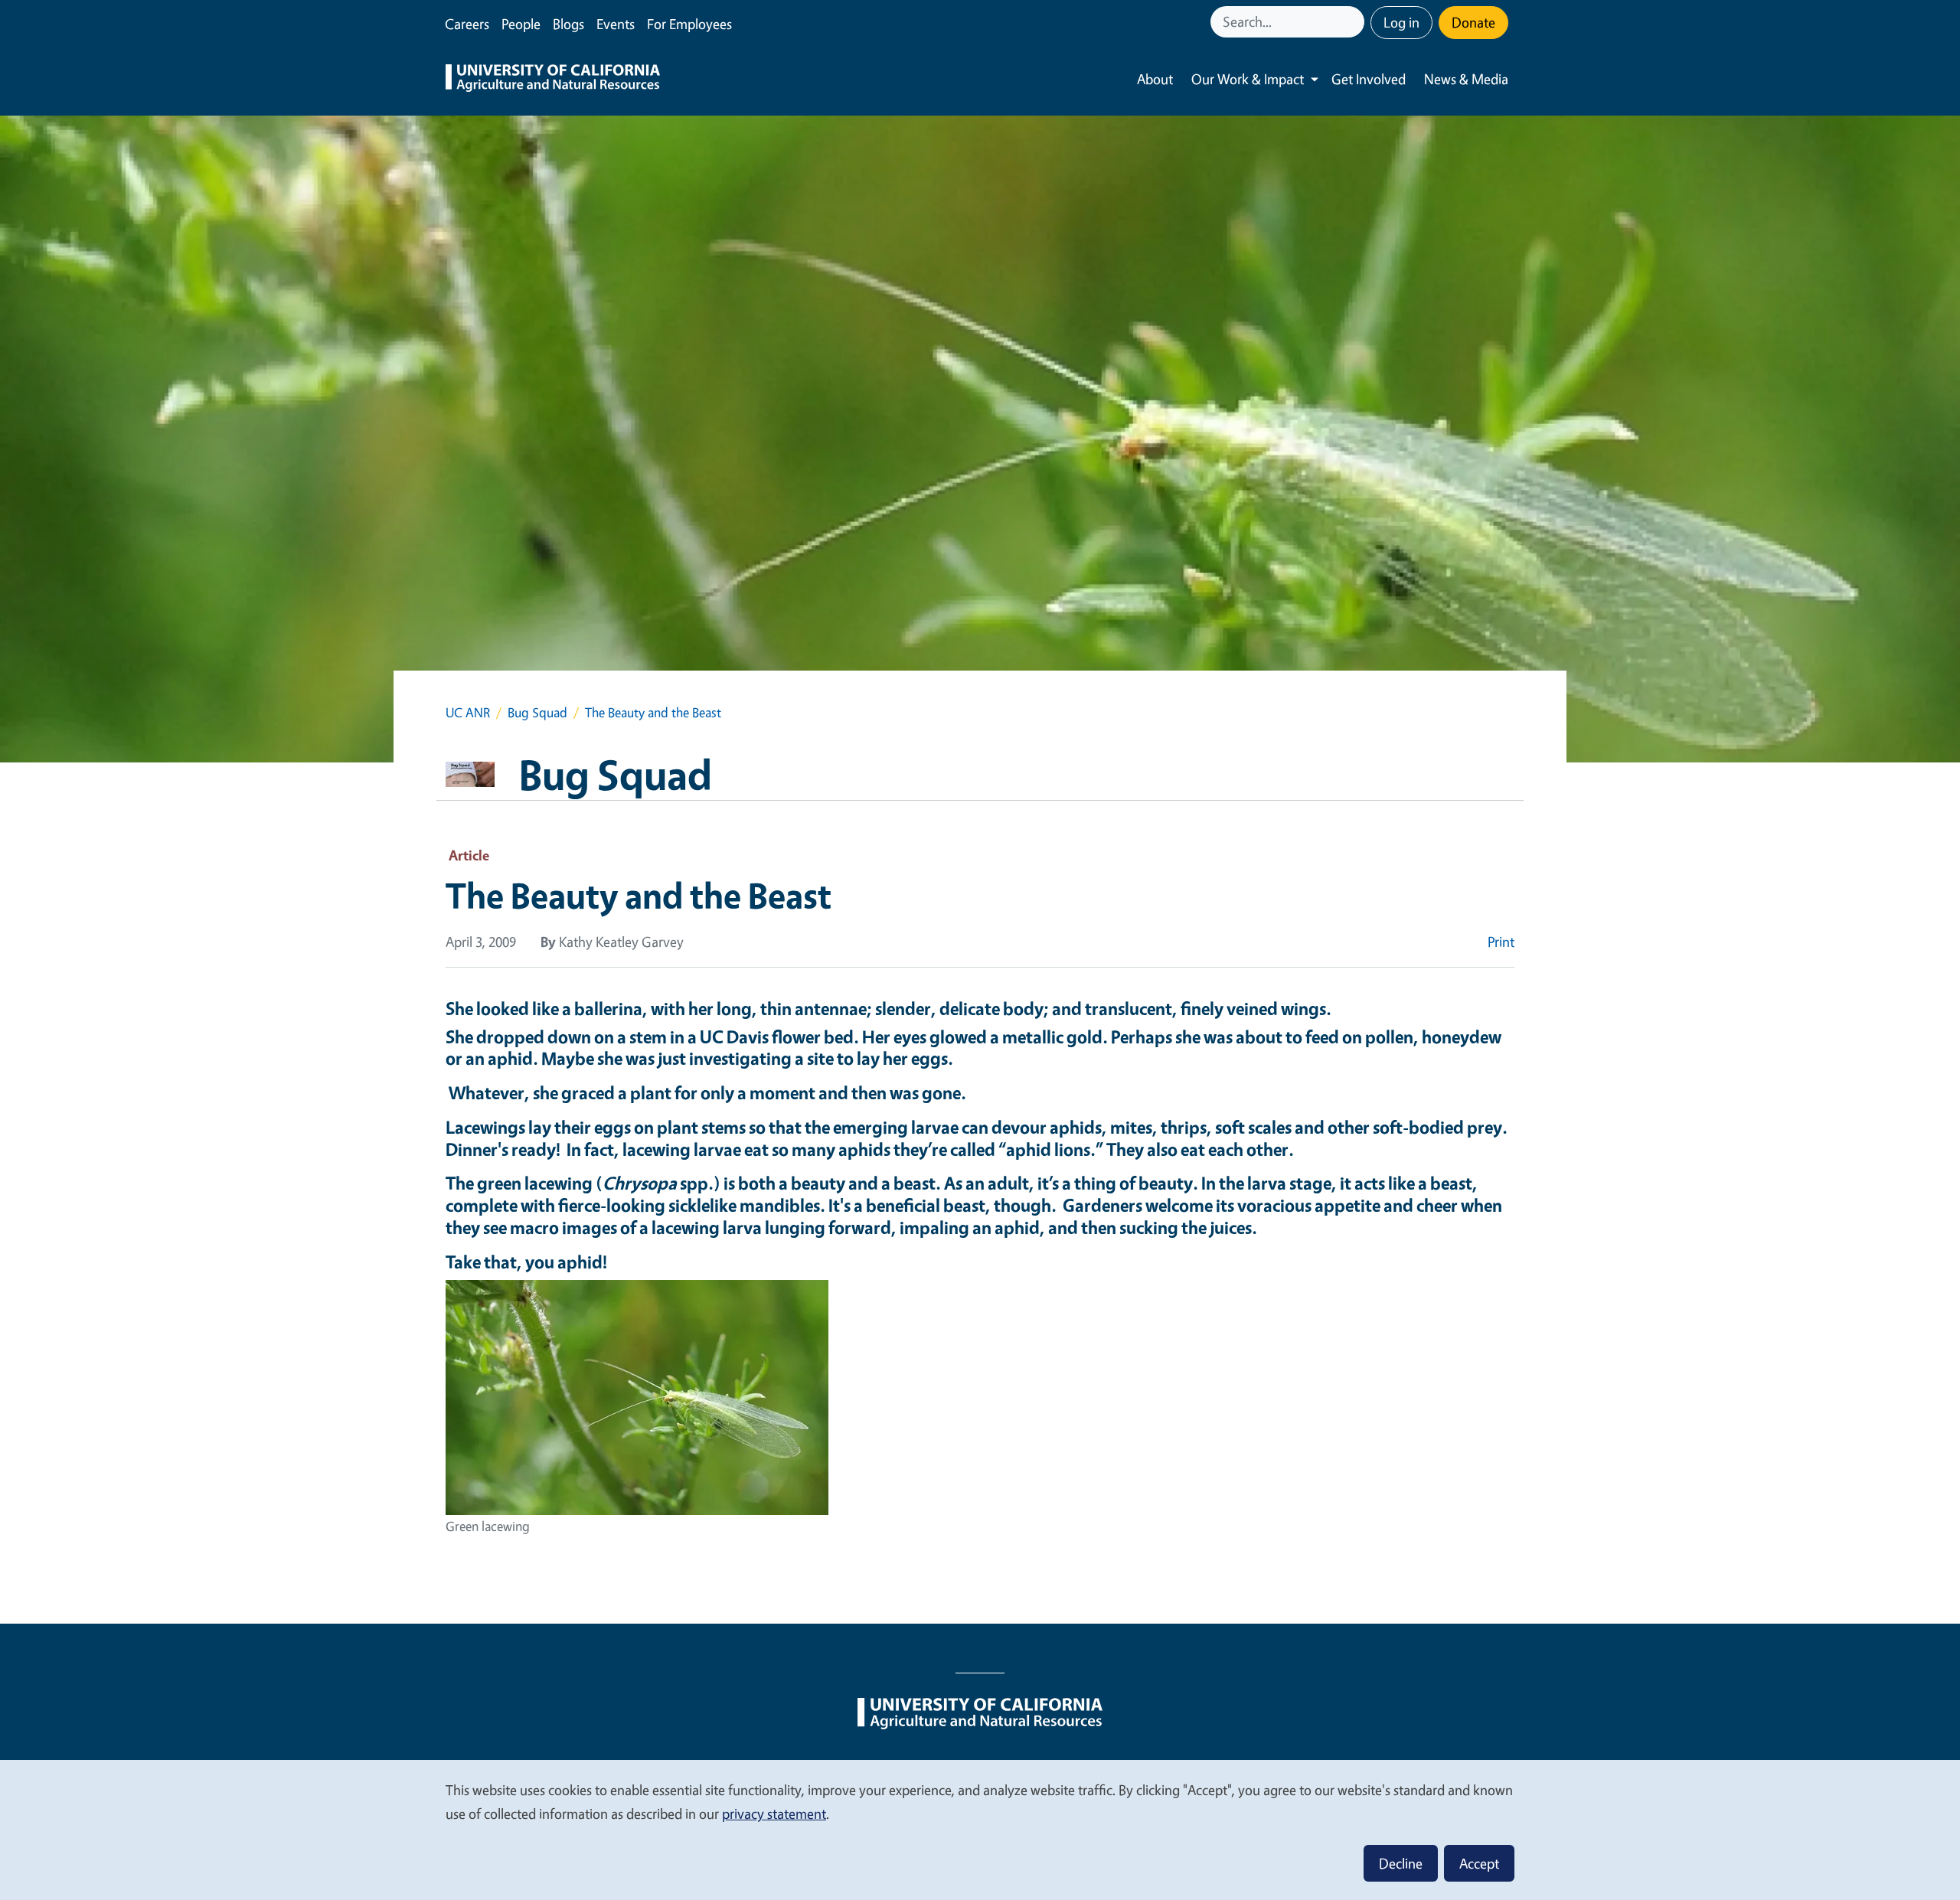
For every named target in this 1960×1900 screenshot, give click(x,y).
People (521, 24)
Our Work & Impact (1248, 79)
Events (616, 24)
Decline (1401, 1863)
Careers (467, 24)
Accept (1479, 1863)
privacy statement (774, 1813)
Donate (1473, 22)
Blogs (568, 24)
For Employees (689, 24)
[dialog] (980, 1829)
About (1155, 79)
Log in (1401, 22)
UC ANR (468, 712)
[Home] (553, 80)
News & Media (1466, 79)
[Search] (1354, 22)
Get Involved (1369, 79)
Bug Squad (537, 712)
